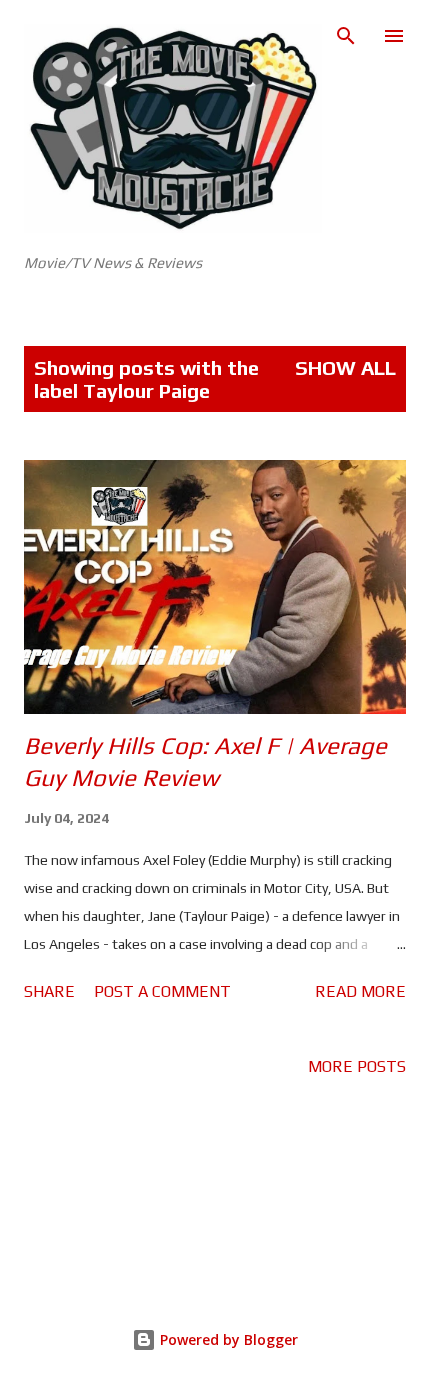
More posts (357, 1066)
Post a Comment (162, 991)
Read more (360, 991)
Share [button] (49, 991)
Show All (345, 367)
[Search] (346, 36)
